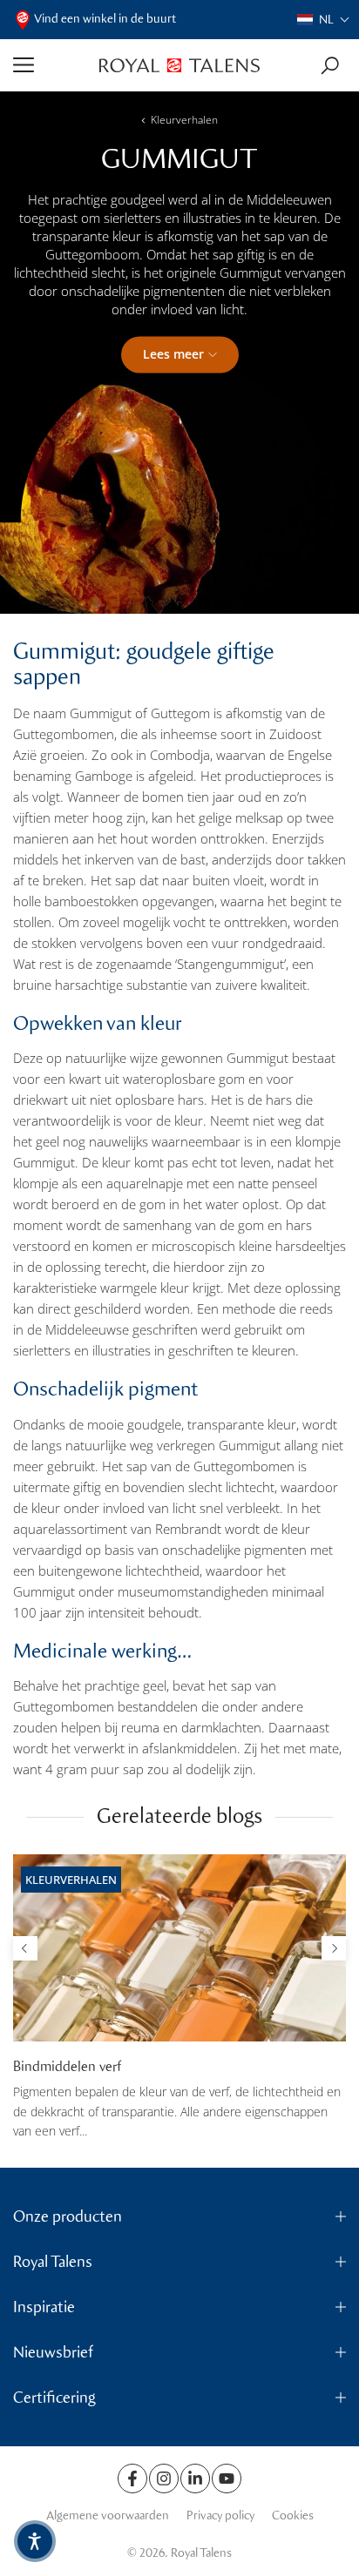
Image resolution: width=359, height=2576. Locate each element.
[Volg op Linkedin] (195, 2478)
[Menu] (50, 65)
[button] (324, 20)
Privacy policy (220, 2515)
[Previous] (25, 1948)
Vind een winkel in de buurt (105, 19)
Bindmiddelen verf (67, 2066)
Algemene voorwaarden (108, 2515)
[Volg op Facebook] (132, 2478)
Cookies (293, 2515)
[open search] (330, 66)
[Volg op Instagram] (164, 2478)
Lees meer (173, 354)
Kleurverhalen (184, 120)
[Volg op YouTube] (227, 2478)
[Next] (334, 1948)
